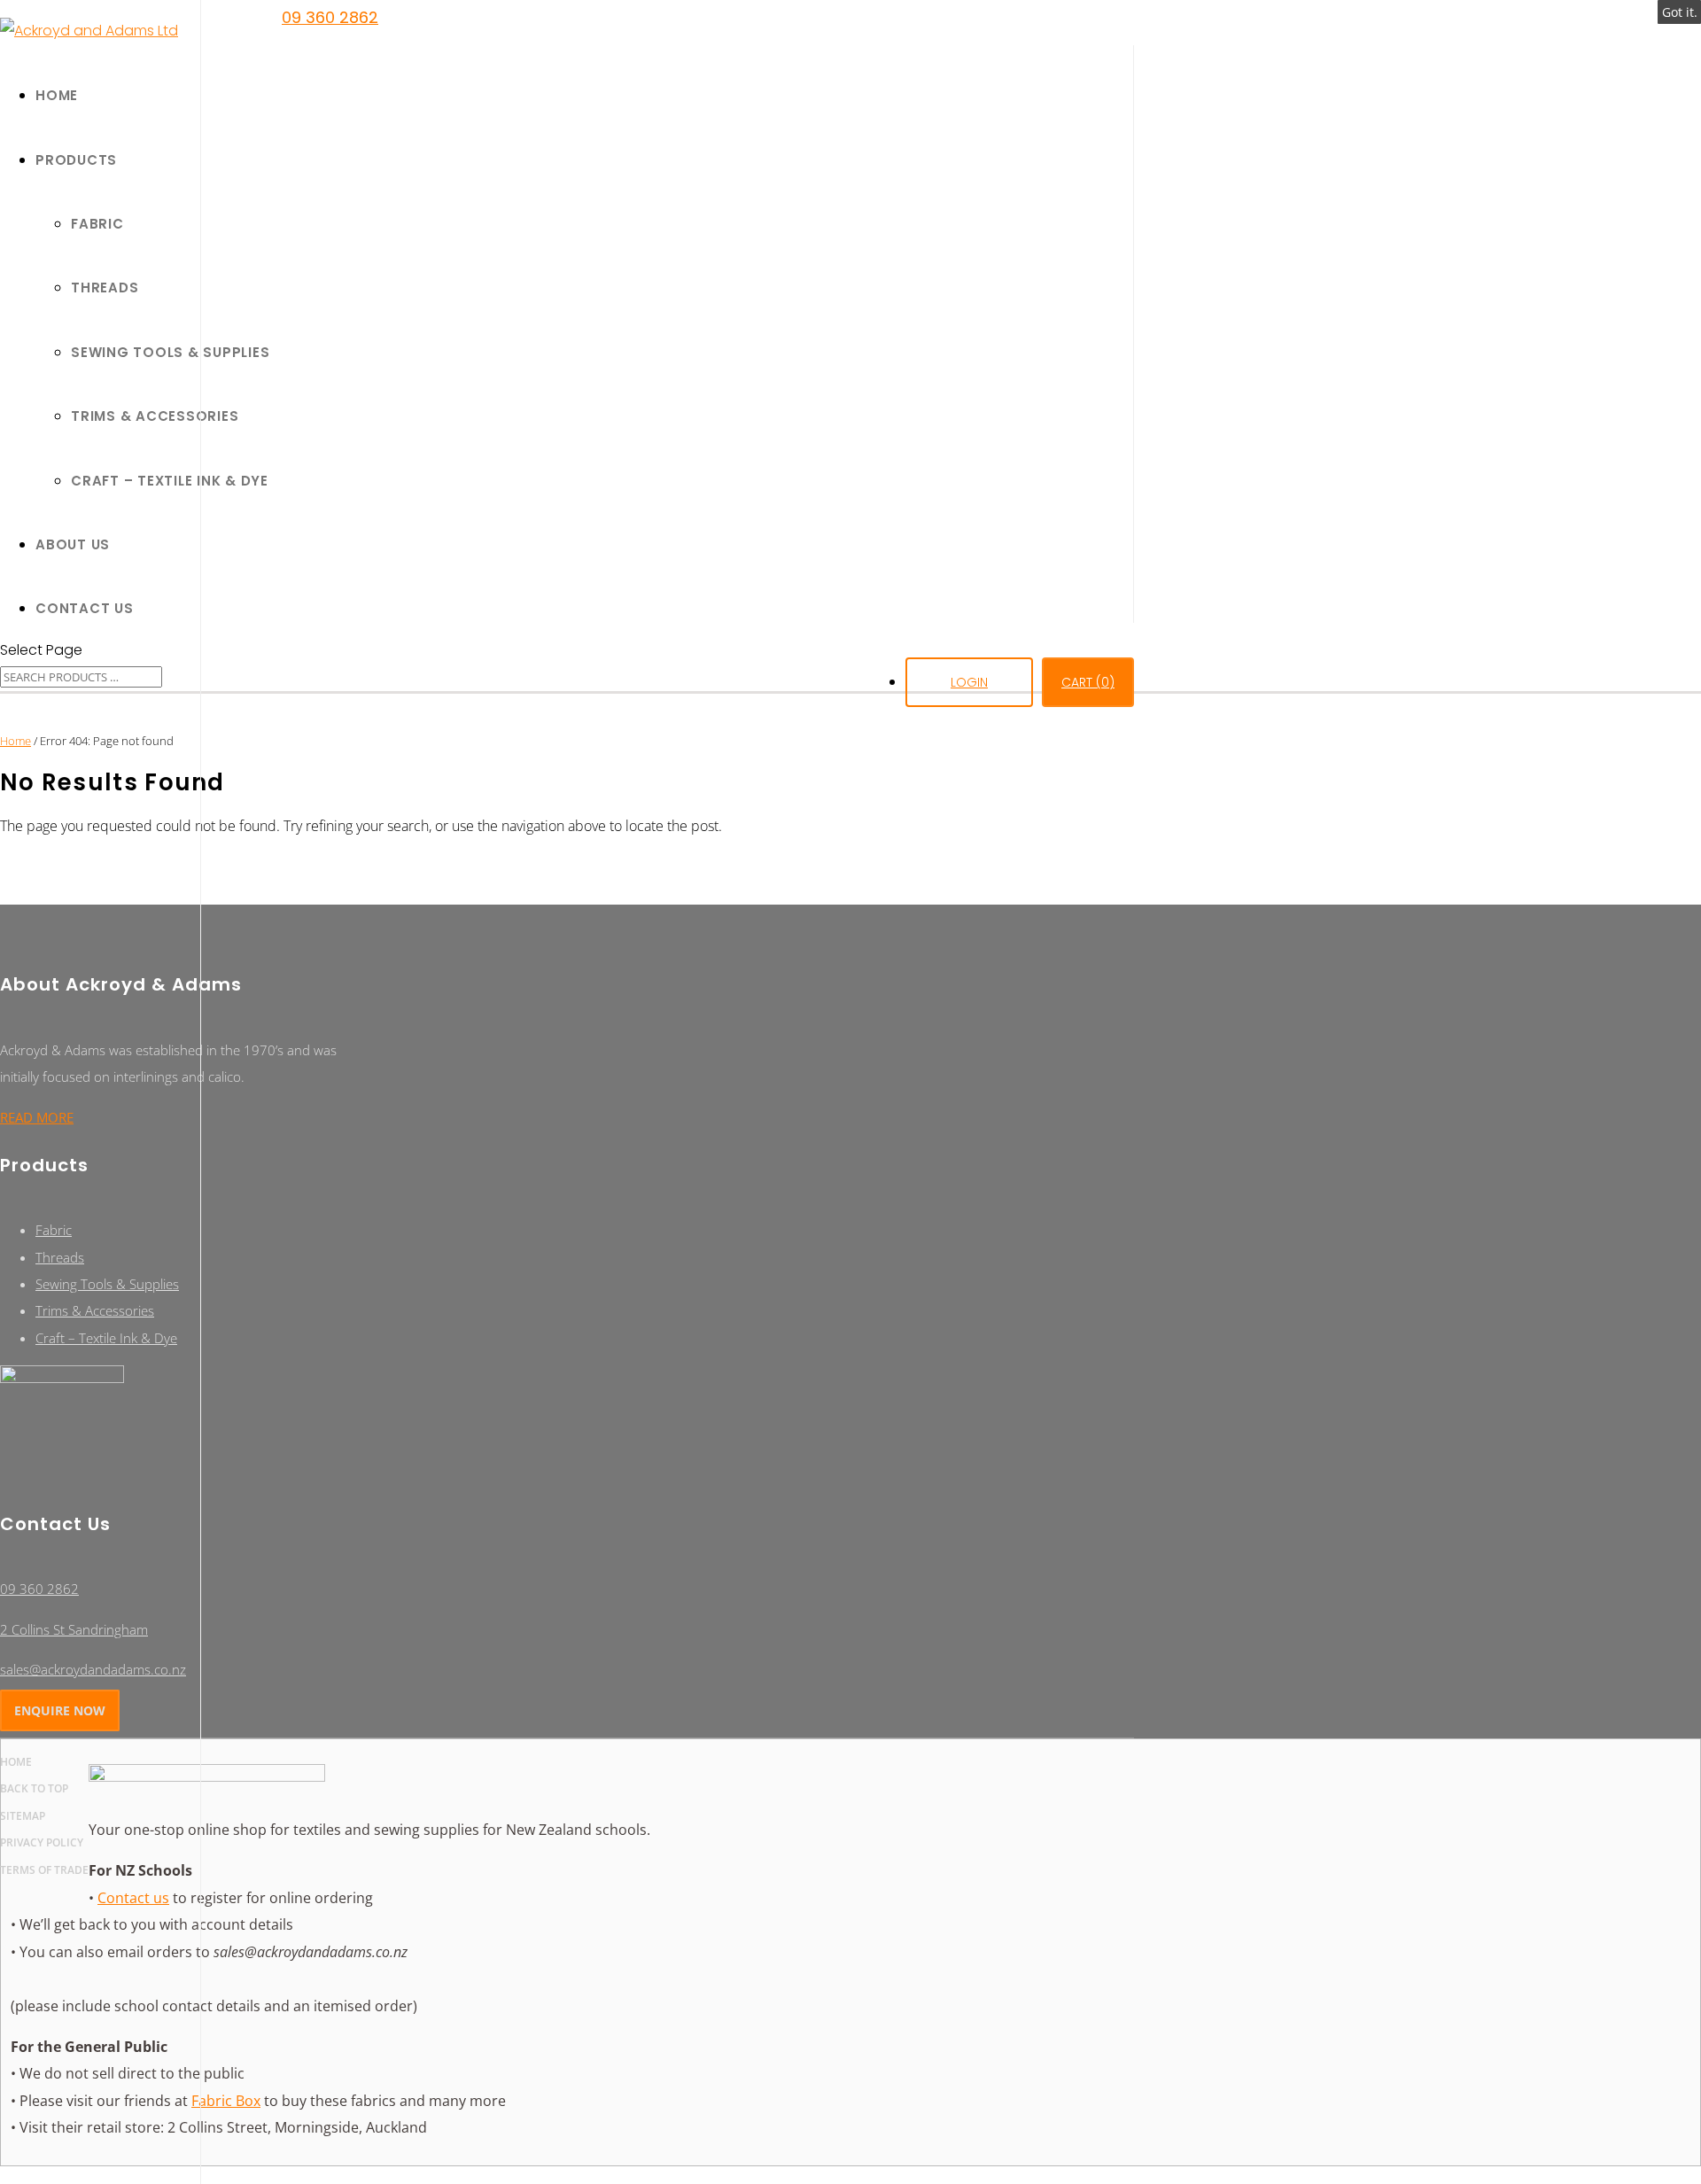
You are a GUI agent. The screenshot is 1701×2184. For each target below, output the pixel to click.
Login (969, 682)
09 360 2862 (330, 17)
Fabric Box (226, 2101)
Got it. (1680, 12)
